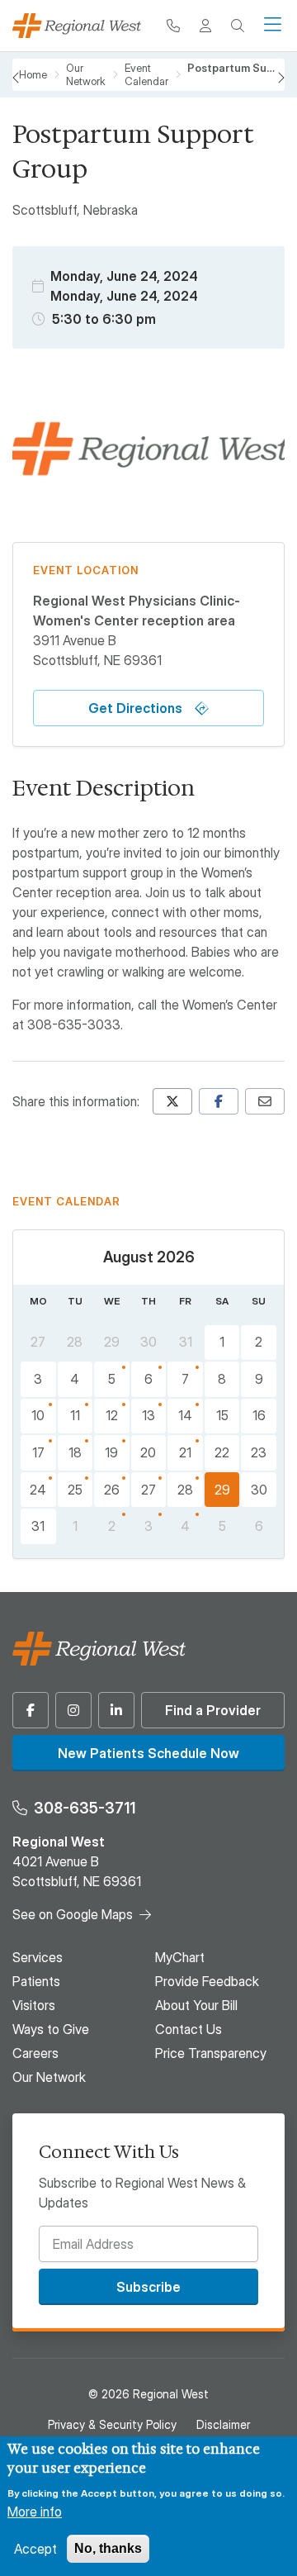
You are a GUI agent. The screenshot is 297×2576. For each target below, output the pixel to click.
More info (35, 2512)
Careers (35, 2053)
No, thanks (108, 2548)
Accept (35, 2549)
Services (38, 1957)
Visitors (34, 2005)
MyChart (180, 1957)
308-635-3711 (85, 1808)
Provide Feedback (207, 1981)
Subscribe (148, 2287)
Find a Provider (213, 1710)
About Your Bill (196, 2005)
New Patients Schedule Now (148, 1753)
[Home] (77, 26)
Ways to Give (51, 2029)
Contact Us (189, 2029)
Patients (36, 1981)
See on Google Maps (73, 1914)
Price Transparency (211, 2053)
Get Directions (135, 708)
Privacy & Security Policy (112, 2424)
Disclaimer (223, 2424)
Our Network (49, 2077)
